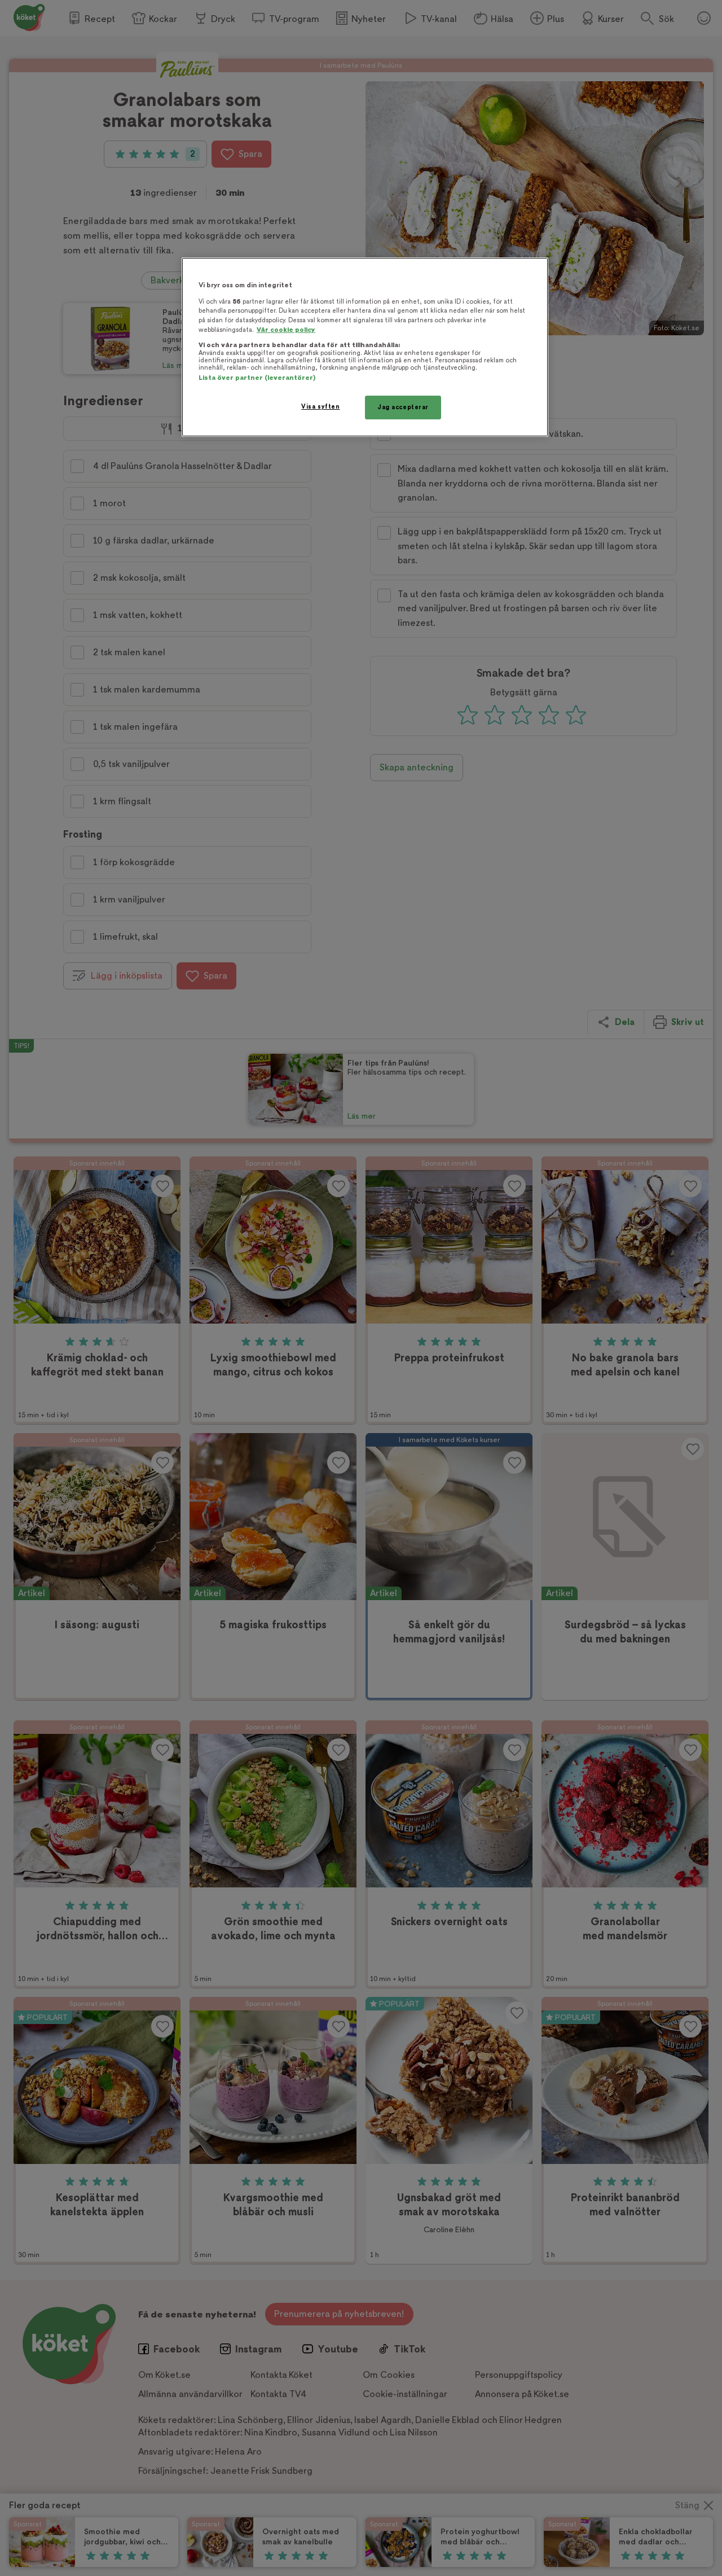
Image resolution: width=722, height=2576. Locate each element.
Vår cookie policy (286, 330)
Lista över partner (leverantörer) (257, 378)
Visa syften (320, 407)
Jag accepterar (403, 407)
